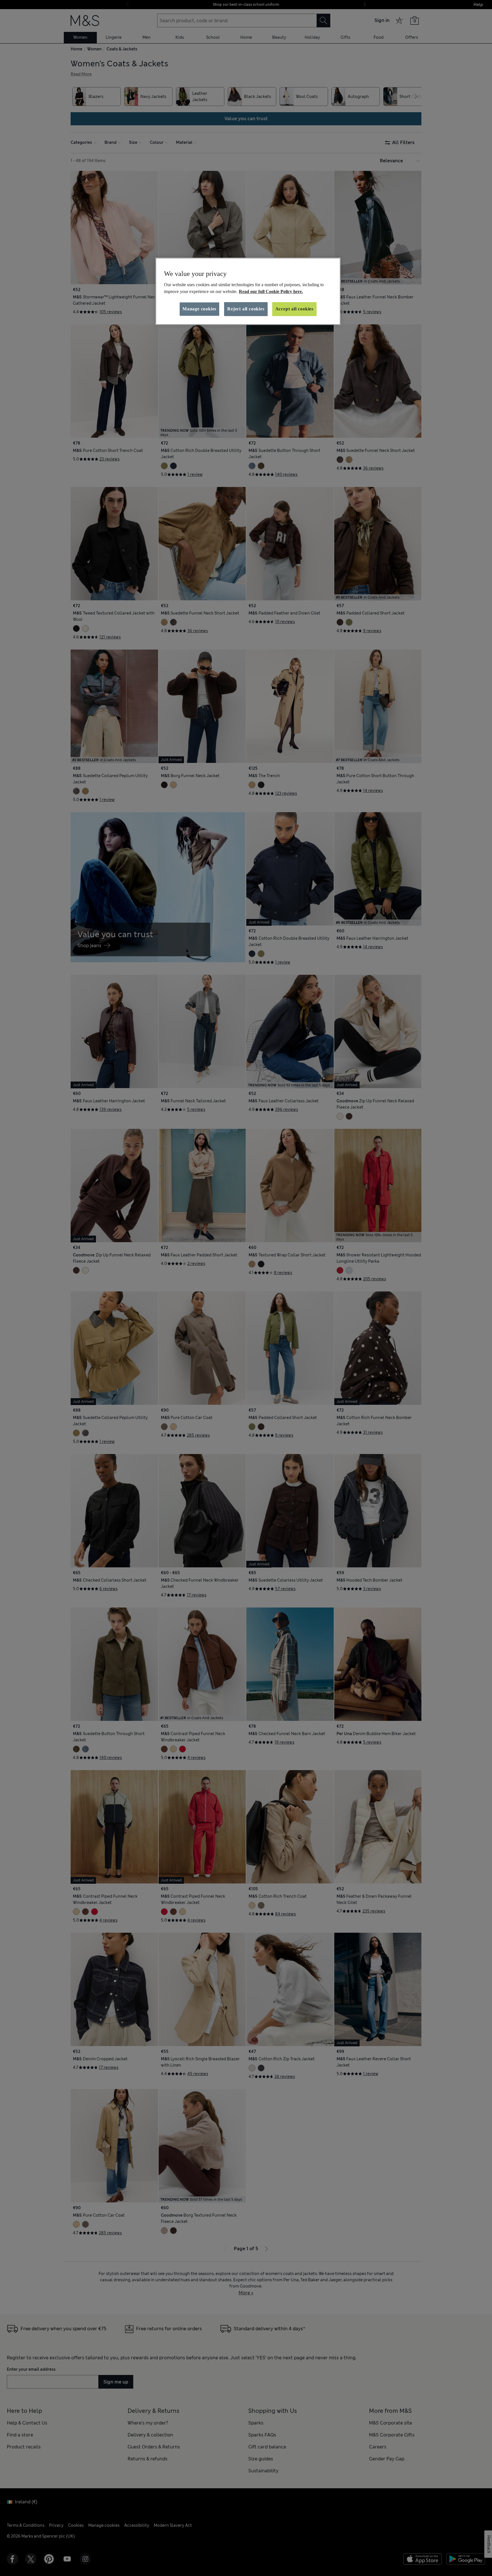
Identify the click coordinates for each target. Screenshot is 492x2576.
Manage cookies (199, 309)
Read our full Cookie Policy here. (271, 291)
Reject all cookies (246, 309)
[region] (248, 291)
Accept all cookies (294, 309)
